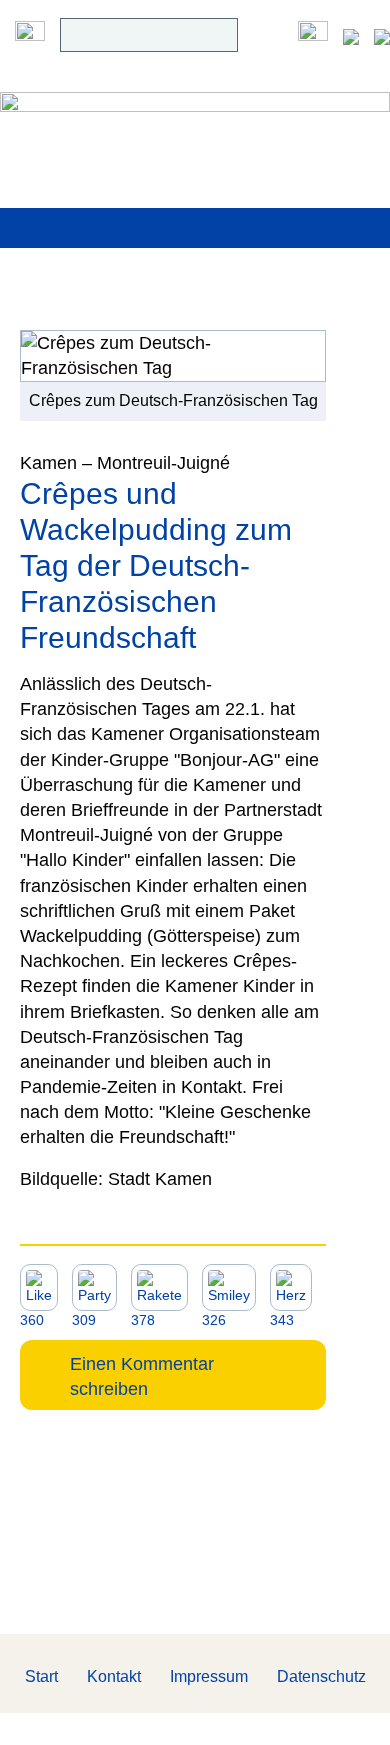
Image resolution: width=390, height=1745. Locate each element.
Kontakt (114, 1676)
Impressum (209, 1676)
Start (41, 1676)
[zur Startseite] (195, 121)
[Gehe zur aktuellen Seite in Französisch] (382, 35)
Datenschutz (321, 1676)
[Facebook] (313, 35)
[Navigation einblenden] (30, 35)
